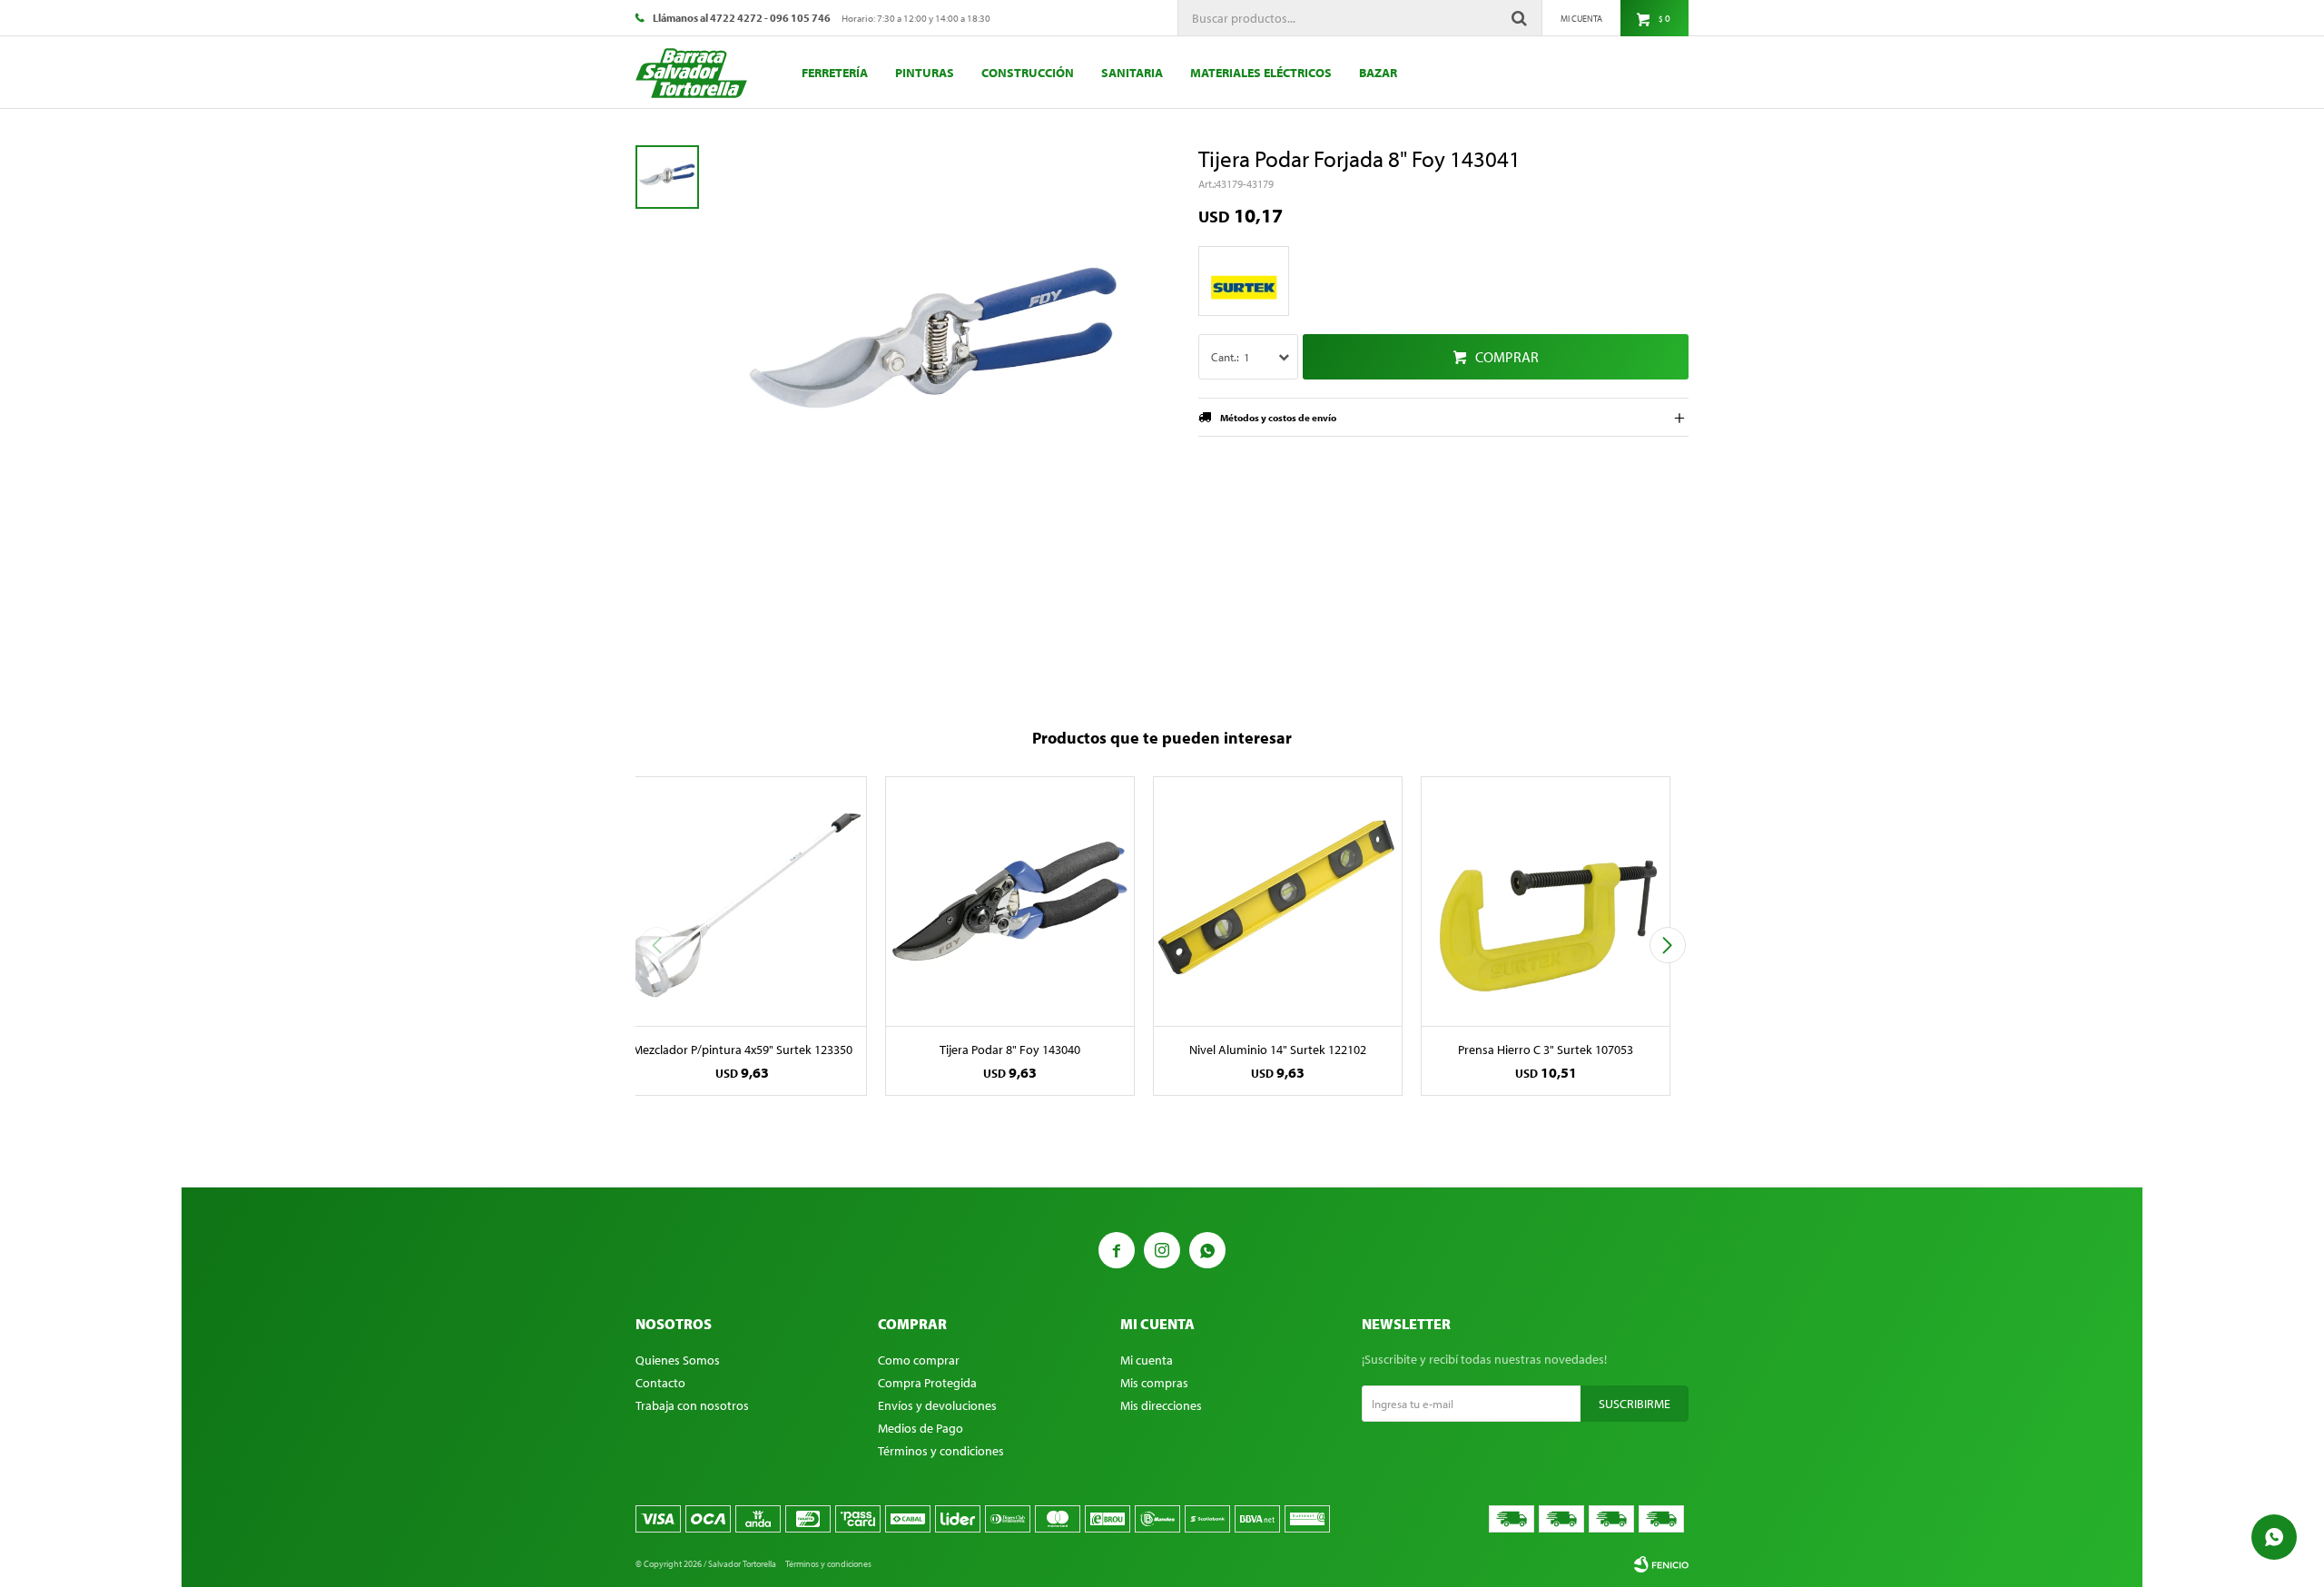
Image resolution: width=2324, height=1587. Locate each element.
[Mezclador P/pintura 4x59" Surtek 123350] (742, 901)
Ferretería (835, 73)
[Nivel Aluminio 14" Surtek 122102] (1278, 901)
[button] (1667, 945)
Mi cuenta (1147, 1360)
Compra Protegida (927, 1383)
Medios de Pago (921, 1428)
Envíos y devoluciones (937, 1405)
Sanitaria (1132, 73)
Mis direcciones (1161, 1405)
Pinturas (925, 73)
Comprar (1507, 357)
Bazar (1378, 73)
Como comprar (919, 1360)
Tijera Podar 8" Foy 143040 (1010, 1050)
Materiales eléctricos (1261, 73)
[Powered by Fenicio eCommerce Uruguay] (1661, 1564)
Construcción (1028, 73)
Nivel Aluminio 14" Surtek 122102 (1278, 1050)
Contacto (660, 1383)
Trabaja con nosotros (692, 1405)
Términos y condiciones (941, 1451)
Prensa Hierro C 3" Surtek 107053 (1546, 1050)
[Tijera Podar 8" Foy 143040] (1010, 901)
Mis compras (1154, 1383)
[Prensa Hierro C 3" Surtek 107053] (1546, 901)
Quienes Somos (678, 1360)
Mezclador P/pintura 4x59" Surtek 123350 (743, 1050)
